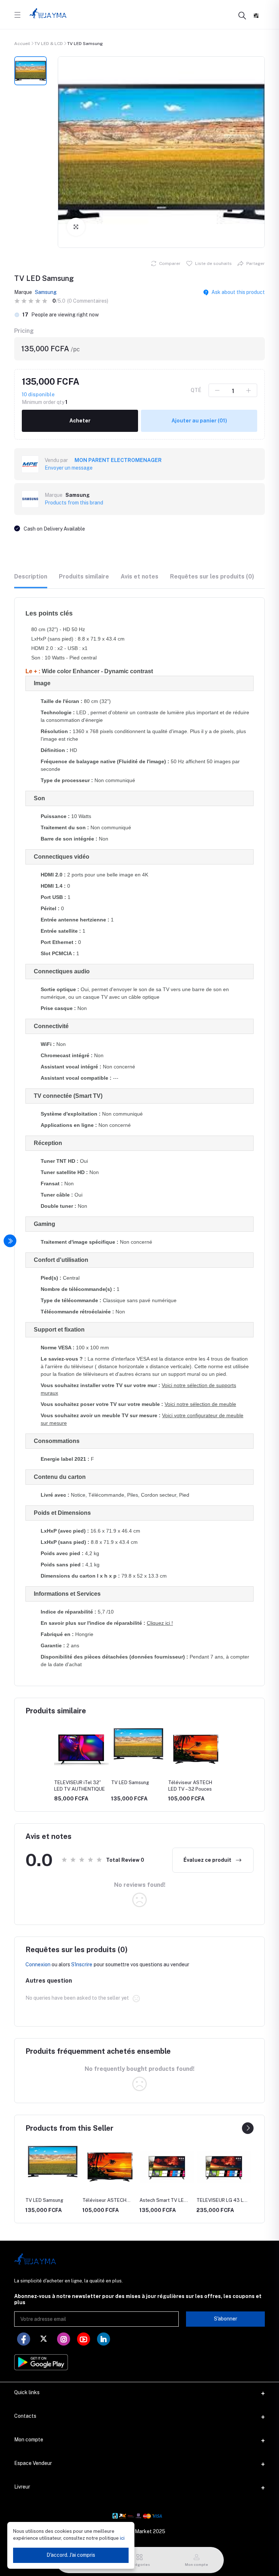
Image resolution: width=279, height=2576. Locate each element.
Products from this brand (74, 503)
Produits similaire (84, 576)
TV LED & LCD (49, 44)
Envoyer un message (69, 468)
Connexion (38, 1964)
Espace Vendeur (33, 2463)
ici (122, 2538)
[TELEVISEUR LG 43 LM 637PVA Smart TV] (167, 2167)
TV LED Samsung (130, 1782)
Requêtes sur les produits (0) (212, 576)
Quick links (27, 2392)
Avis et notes (139, 576)
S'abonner (226, 2319)
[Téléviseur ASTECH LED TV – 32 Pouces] (53, 2167)
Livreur (22, 2487)
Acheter (80, 421)
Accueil (22, 44)
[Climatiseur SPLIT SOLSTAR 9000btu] (224, 2167)
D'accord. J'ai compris (71, 2555)
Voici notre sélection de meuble (200, 1404)
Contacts (25, 2416)
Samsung (46, 292)
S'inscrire (82, 1964)
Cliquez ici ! (160, 1623)
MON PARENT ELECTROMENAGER (118, 460)
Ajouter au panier (199, 421)
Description (31, 576)
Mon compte (29, 2440)
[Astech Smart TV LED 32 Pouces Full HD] (110, 2167)
